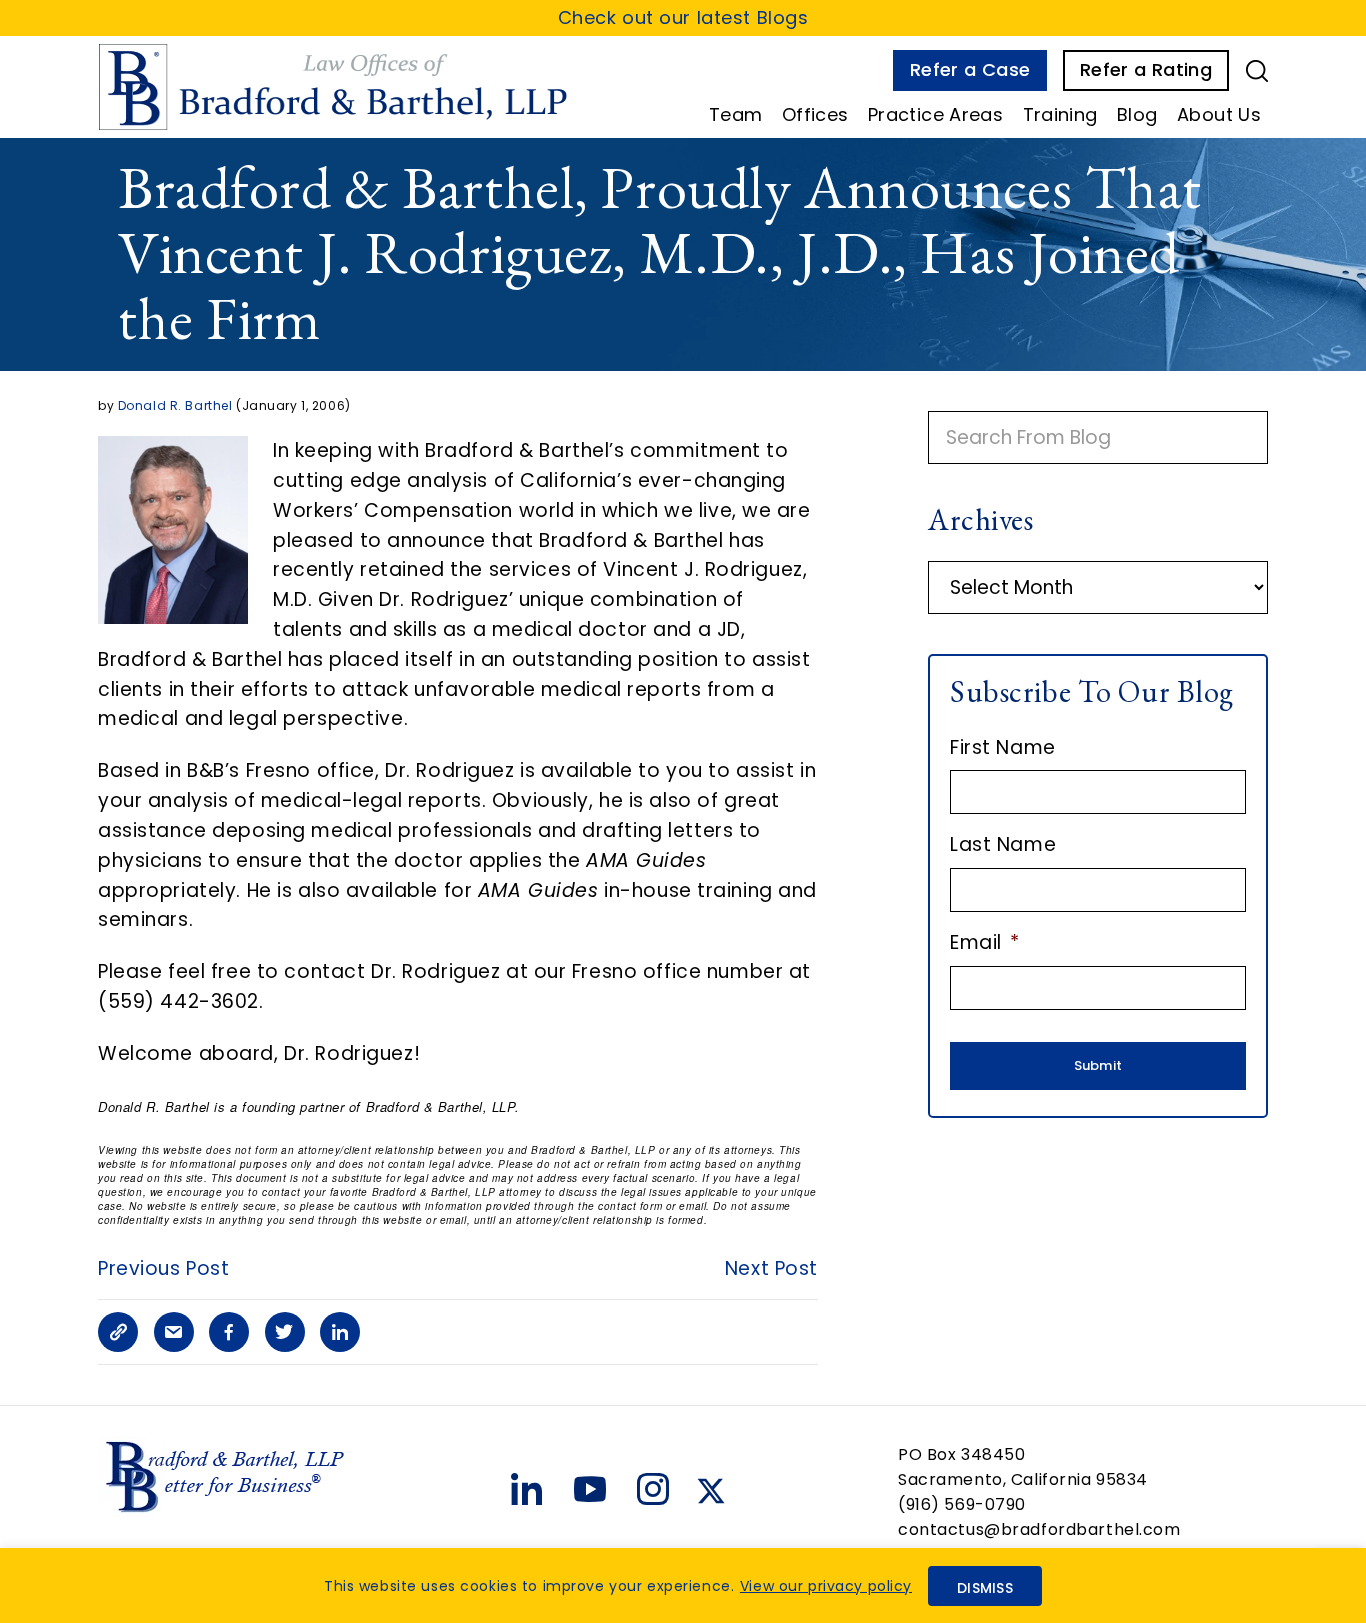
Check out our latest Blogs (683, 17)
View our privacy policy (826, 1586)
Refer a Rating (1146, 69)
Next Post (771, 1268)
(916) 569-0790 (962, 1504)
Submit (1098, 1065)
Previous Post (163, 1268)
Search (1257, 71)
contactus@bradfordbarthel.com (1039, 1529)
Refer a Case (970, 69)
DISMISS (985, 1588)
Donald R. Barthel (175, 405)
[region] (683, 1585)
